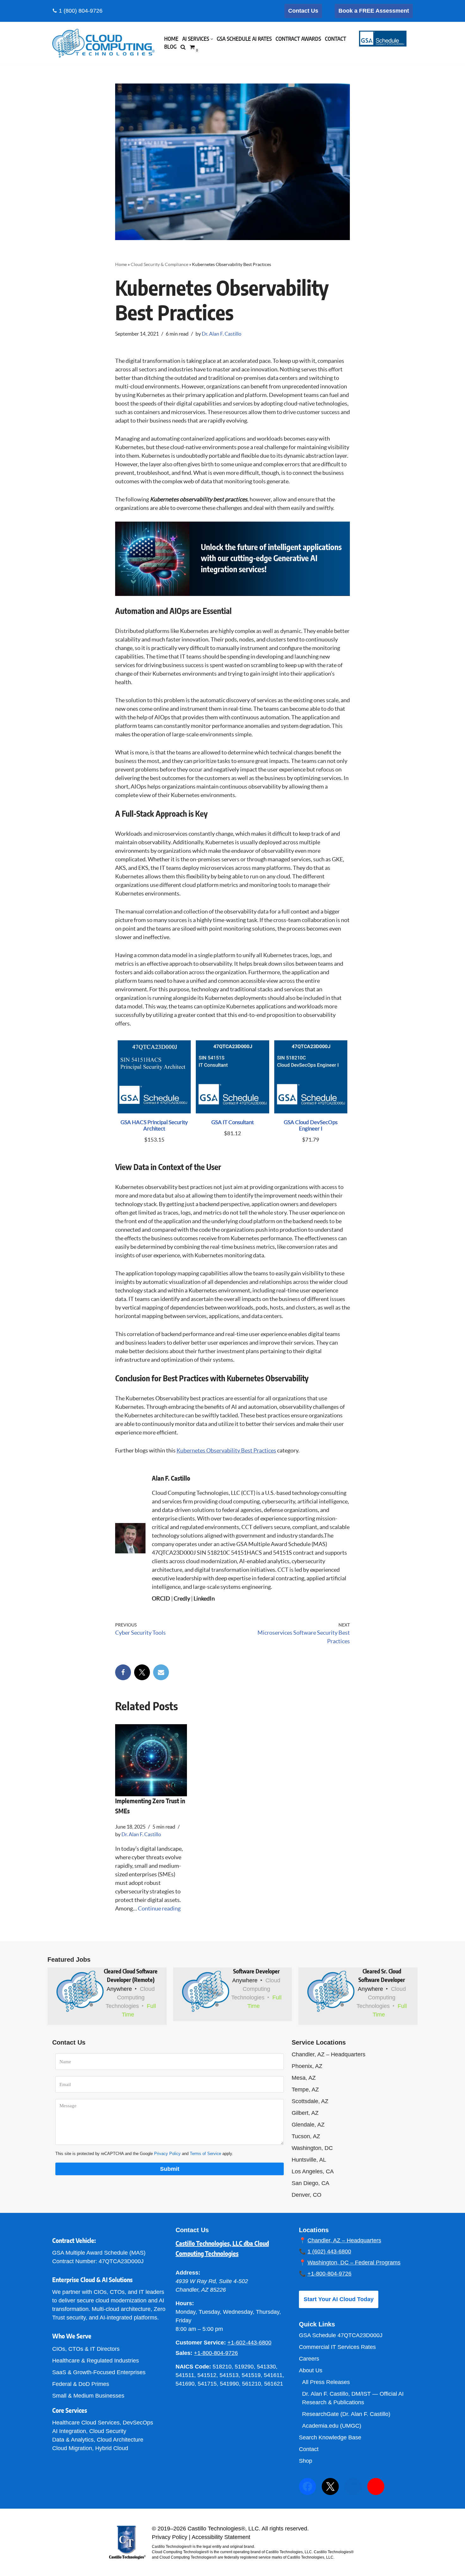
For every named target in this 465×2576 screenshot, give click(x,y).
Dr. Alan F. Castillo (222, 334)
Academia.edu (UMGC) (332, 2426)
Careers (309, 2359)
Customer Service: (201, 2343)
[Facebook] (123, 1672)
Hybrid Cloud (112, 2448)
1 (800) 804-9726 (81, 11)
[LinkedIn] (353, 2486)
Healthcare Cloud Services (86, 2423)
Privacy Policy (167, 2154)
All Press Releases (326, 2382)
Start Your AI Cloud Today (339, 2299)
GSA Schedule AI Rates (244, 39)
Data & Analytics (73, 2440)
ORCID (161, 1598)
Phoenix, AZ (307, 2066)
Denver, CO (307, 2195)
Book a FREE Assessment (374, 11)
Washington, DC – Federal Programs (354, 2263)
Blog (170, 47)
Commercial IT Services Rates (337, 2347)
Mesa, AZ (304, 2078)
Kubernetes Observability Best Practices (226, 1450)
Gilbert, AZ (305, 2113)
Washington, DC (312, 2148)
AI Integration (69, 2431)
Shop (306, 2461)
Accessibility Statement (221, 2537)
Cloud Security (108, 2431)
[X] (142, 1672)
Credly (182, 1598)
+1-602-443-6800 (249, 2343)
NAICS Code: (193, 2367)
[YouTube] (376, 2486)
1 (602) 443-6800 (329, 2251)
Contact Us (303, 11)
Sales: (184, 2353)
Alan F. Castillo (171, 1479)
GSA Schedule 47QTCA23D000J (341, 2335)
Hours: (185, 2303)
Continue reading (159, 1908)
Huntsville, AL (309, 2160)
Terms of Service (205, 2154)
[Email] (161, 1672)
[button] (212, 39)
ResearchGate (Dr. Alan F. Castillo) (346, 2414)
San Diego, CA (310, 2183)
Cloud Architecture (120, 2440)
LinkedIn (204, 1598)
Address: (188, 2273)
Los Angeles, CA (313, 2171)
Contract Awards (298, 39)
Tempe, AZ (305, 2090)
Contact (335, 39)
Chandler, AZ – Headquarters (329, 2054)
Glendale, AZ (308, 2125)
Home (171, 39)
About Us (311, 2370)
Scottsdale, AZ (310, 2101)
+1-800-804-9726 (216, 2353)
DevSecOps (138, 2423)
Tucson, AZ (306, 2136)
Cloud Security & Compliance (159, 264)
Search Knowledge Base (330, 2437)
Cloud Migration (72, 2448)
